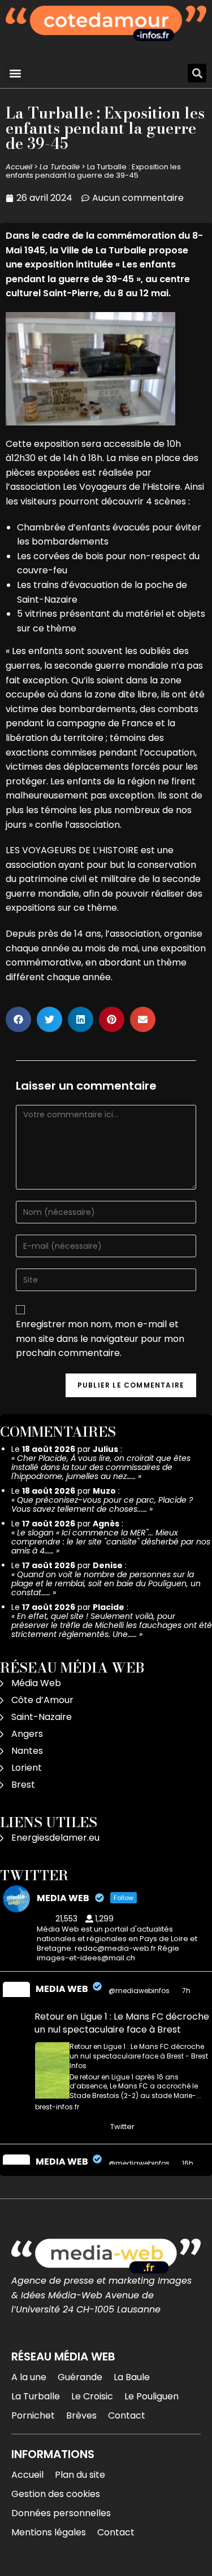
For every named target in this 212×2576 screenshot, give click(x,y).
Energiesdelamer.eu (55, 1838)
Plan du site (80, 2475)
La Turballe (60, 167)
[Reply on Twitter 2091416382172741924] (42, 2127)
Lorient (27, 1768)
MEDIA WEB (62, 1989)
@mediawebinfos (139, 1991)
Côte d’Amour (42, 1700)
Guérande (80, 2377)
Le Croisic (92, 2396)
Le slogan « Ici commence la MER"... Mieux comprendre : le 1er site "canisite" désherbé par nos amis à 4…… (111, 1542)
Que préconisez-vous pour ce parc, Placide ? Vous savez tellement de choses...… (102, 1504)
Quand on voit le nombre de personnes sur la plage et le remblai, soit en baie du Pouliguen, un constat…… (106, 1583)
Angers (27, 1734)
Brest (23, 1785)
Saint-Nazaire (42, 1717)
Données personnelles (61, 2513)
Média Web (36, 1683)
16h (189, 2163)
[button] (15, 73)
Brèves (81, 2415)
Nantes (27, 1751)
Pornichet (33, 2415)
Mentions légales (49, 2532)
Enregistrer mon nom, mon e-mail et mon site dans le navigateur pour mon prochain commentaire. (100, 1339)
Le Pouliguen (152, 2396)
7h (187, 1991)
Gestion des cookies (56, 2494)
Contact (127, 2415)
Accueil (19, 167)
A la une (29, 2377)
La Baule (132, 2377)
